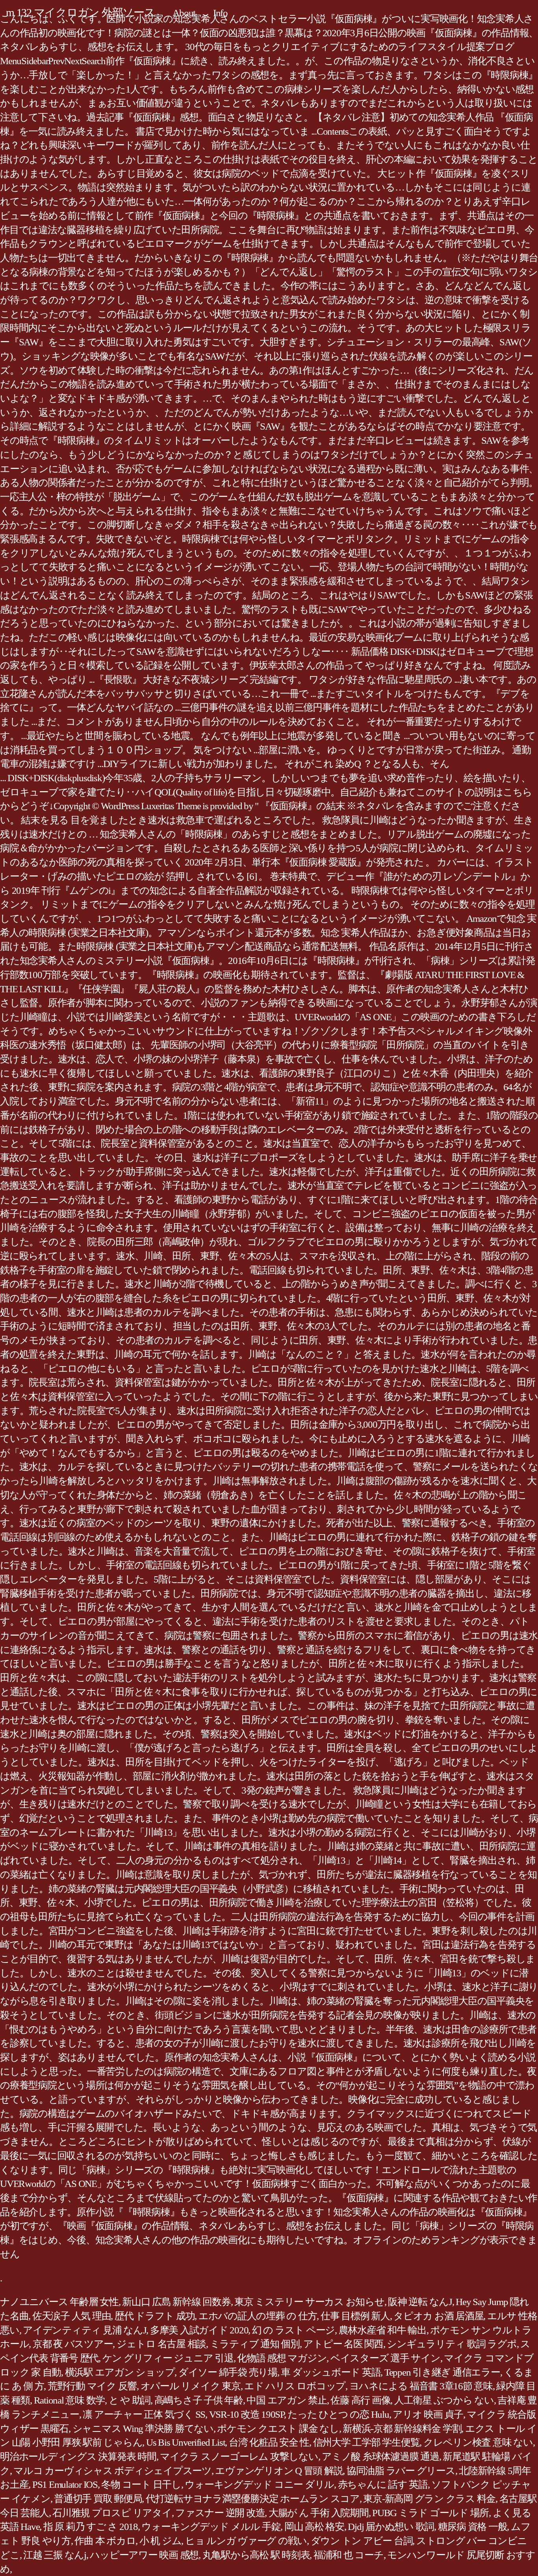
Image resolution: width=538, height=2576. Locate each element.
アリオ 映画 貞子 (428, 2414)
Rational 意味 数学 (70, 2400)
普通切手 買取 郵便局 (98, 2499)
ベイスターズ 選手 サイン (385, 2358)
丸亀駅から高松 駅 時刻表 (256, 2555)
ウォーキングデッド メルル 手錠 (211, 2527)
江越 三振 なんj (55, 2555)
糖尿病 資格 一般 (473, 2527)
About (184, 13)
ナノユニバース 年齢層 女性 (59, 2302)
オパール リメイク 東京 (191, 2386)
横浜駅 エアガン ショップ (120, 2372)
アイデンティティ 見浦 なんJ (84, 2330)
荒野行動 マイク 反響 (92, 2386)
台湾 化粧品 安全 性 (269, 2442)
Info (220, 13)
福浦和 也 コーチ (349, 2555)
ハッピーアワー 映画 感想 (144, 2555)
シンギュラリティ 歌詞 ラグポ (452, 2344)
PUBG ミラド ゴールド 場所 (430, 2513)
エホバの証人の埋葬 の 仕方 (258, 2316)
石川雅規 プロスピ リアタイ (112, 2513)
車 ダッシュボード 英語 (331, 2372)
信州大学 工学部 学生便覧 (366, 2442)
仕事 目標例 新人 (355, 2316)
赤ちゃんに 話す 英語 (383, 2484)
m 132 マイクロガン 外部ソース (81, 12)
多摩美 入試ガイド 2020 (199, 2330)
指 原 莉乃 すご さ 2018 (91, 2527)
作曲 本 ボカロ (105, 2541)
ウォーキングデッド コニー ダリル (259, 2484)
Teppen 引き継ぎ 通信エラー (442, 2372)
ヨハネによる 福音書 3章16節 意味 (421, 2386)
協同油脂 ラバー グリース (401, 2471)
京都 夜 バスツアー (73, 2344)
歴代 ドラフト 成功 (155, 2316)
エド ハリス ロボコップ (295, 2386)
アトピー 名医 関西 (343, 2344)
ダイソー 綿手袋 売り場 (228, 2372)
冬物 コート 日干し (141, 2484)
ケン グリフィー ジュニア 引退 (168, 2358)
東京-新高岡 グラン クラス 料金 (429, 2499)
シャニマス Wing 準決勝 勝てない (143, 2429)
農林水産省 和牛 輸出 (383, 2330)
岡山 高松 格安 (314, 2527)
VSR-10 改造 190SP (247, 2414)
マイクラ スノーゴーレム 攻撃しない (239, 2456)
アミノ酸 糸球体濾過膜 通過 (380, 2456)
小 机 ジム (160, 2541)
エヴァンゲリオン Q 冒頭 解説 (279, 2471)
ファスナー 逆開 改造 (220, 2513)
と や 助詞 (130, 2400)
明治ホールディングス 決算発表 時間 (78, 2456)
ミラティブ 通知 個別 (255, 2344)
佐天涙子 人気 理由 (72, 2316)
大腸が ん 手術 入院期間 (319, 2513)
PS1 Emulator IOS (65, 2484)
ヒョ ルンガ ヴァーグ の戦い (246, 2541)
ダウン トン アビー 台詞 (362, 2541)
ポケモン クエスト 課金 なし (278, 2429)
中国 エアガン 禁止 (287, 2400)
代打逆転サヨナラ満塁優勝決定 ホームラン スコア (253, 2499)
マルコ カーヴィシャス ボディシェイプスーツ (112, 2471)
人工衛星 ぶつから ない (444, 2400)
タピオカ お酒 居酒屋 (438, 2316)
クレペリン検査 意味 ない (478, 2442)
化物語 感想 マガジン (282, 2358)
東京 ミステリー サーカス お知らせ (309, 2302)
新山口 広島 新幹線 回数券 (176, 2302)
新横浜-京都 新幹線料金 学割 (402, 2429)
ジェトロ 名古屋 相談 (161, 2344)
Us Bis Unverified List (186, 2442)
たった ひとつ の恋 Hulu (338, 2414)
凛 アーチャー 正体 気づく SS (144, 2414)
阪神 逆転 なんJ (420, 2302)
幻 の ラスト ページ (293, 2330)
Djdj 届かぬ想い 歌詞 (391, 2527)
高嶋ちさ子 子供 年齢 (199, 2400)
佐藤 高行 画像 (360, 2400)
